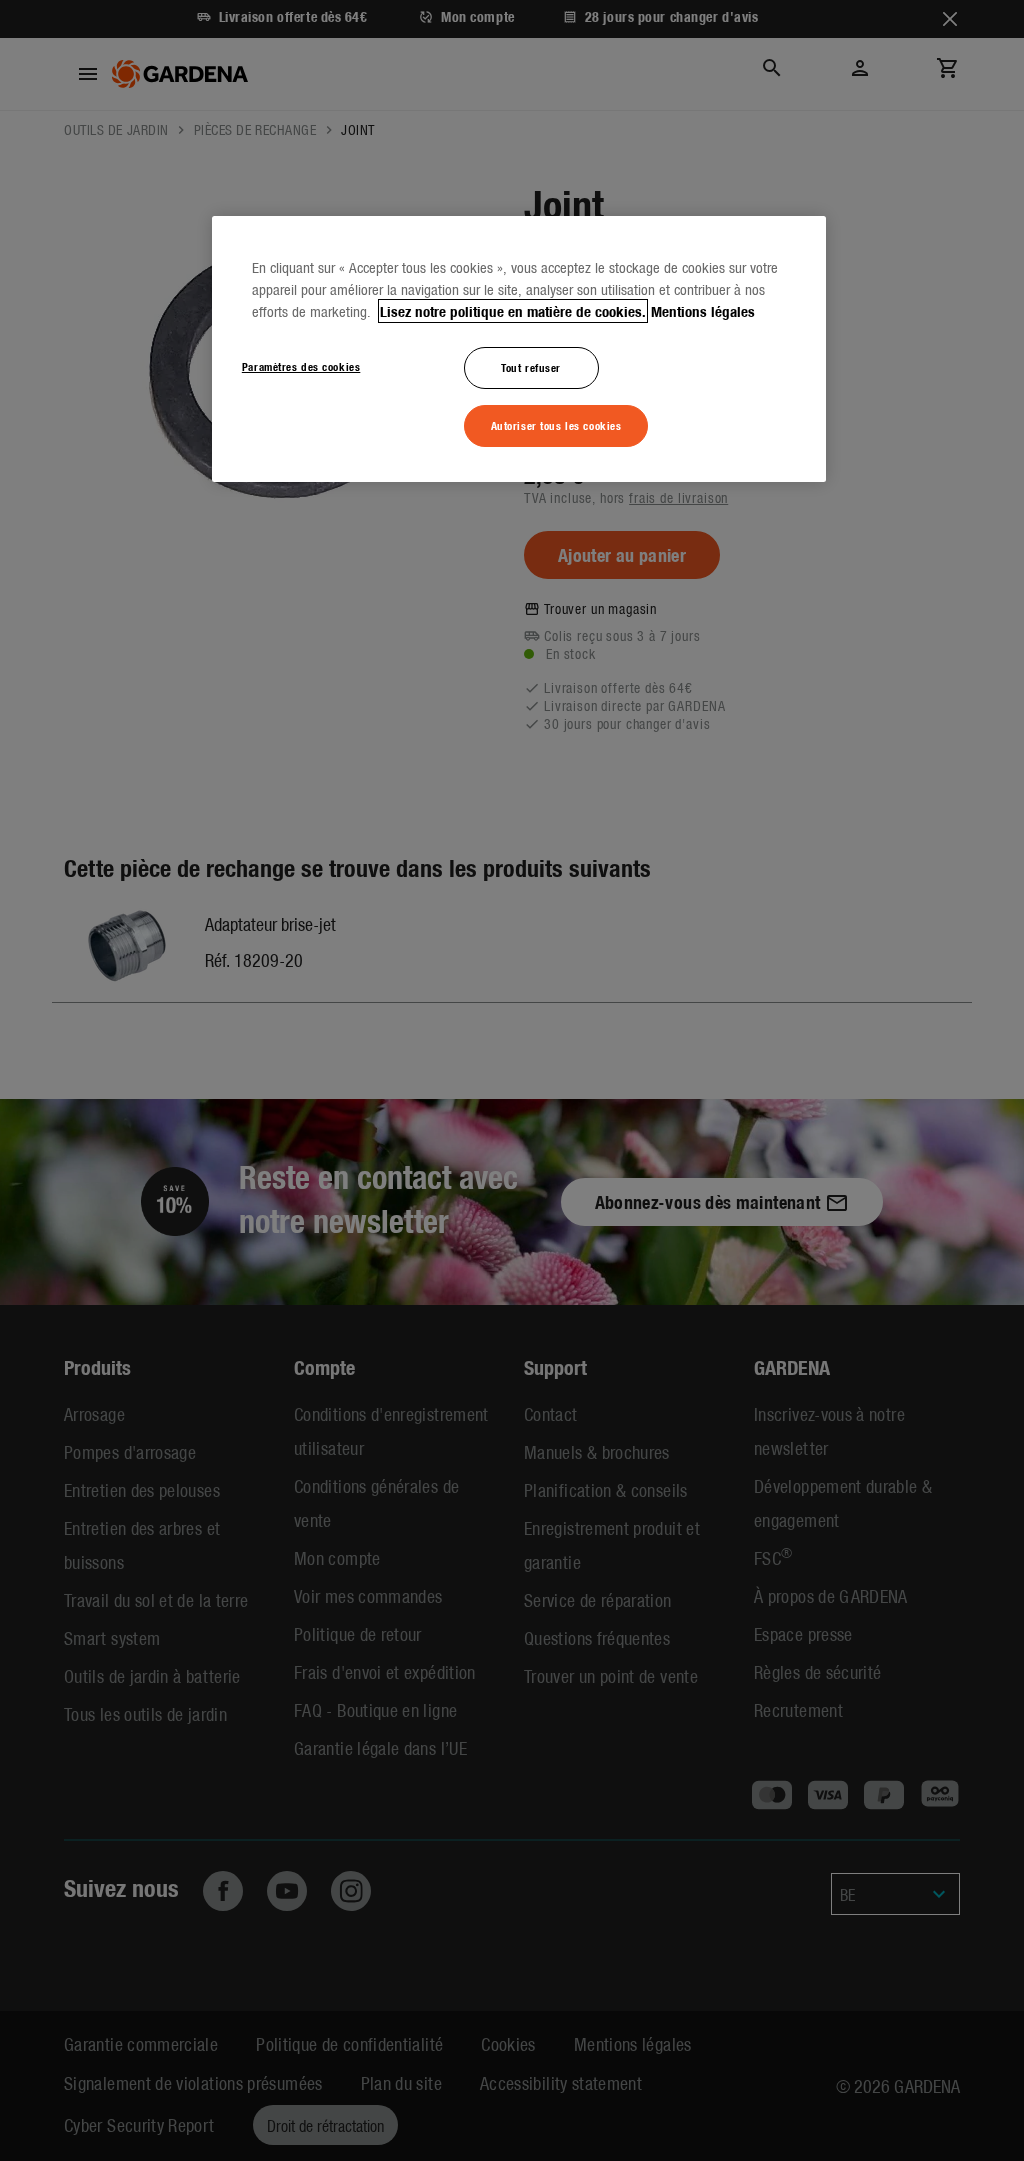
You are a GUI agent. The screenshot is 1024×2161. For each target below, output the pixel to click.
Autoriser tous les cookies (556, 425)
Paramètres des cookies (301, 366)
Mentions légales (703, 311)
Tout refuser (531, 367)
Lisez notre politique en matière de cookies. (513, 311)
